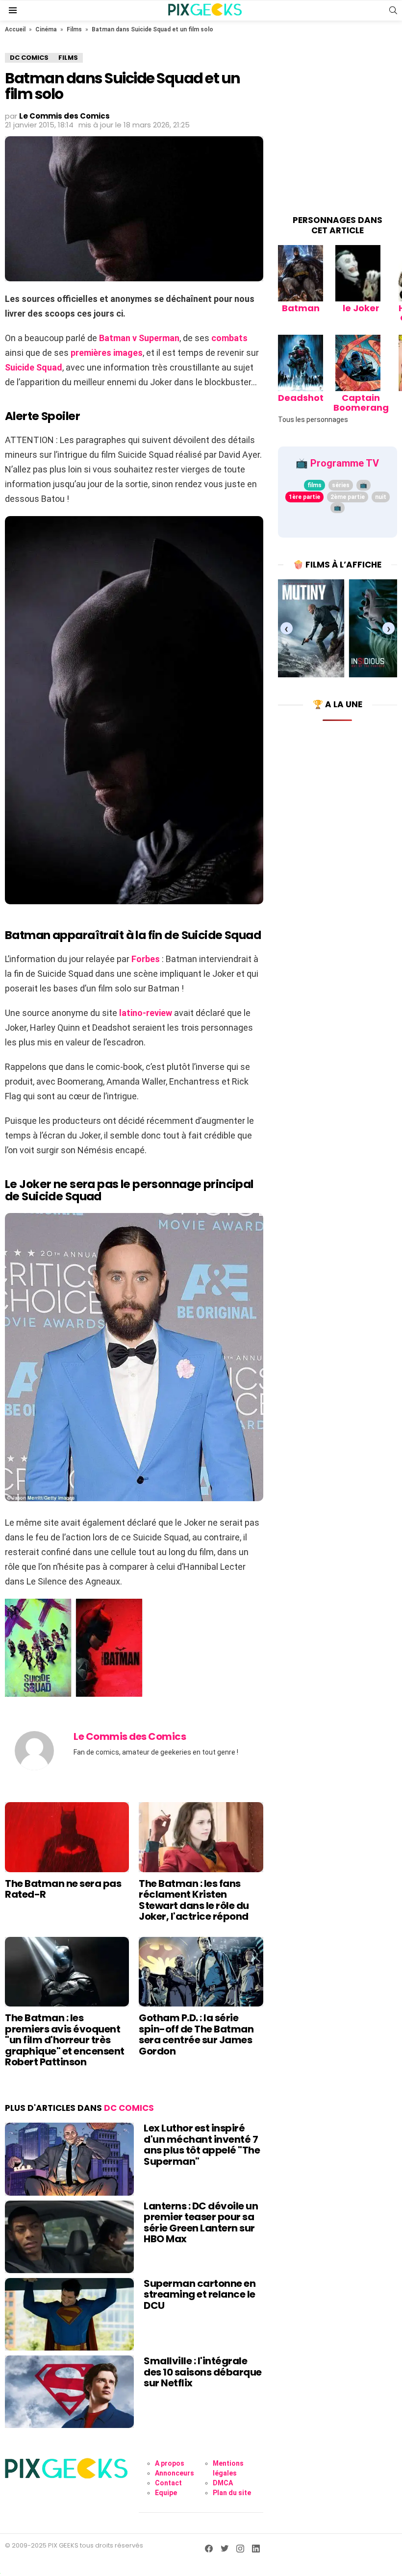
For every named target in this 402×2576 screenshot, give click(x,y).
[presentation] (287, 629)
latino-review (146, 1013)
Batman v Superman (139, 338)
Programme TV (345, 463)
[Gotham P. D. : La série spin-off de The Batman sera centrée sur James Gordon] (201, 1972)
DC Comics (129, 2108)
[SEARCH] (393, 10)
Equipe (166, 2493)
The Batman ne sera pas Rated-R (63, 1889)
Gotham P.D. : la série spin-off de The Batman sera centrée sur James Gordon (196, 2034)
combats (229, 338)
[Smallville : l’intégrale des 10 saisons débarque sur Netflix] (69, 2392)
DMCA (223, 2483)
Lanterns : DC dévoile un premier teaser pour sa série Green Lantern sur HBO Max (201, 2223)
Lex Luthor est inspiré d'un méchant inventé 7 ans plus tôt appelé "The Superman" (202, 2145)
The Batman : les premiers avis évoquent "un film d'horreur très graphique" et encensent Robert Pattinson (65, 2040)
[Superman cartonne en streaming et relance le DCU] (69, 2314)
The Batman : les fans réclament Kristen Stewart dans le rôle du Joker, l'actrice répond (194, 1900)
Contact (168, 2483)
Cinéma (46, 29)
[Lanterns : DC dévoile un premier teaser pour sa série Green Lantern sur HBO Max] (69, 2237)
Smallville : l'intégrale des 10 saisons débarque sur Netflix (203, 2372)
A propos (170, 2463)
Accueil (15, 29)
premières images (107, 353)
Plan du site (232, 2493)
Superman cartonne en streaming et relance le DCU (200, 2294)
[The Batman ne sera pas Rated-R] (67, 1837)
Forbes (146, 959)
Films (74, 29)
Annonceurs (175, 2473)
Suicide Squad (34, 367)
